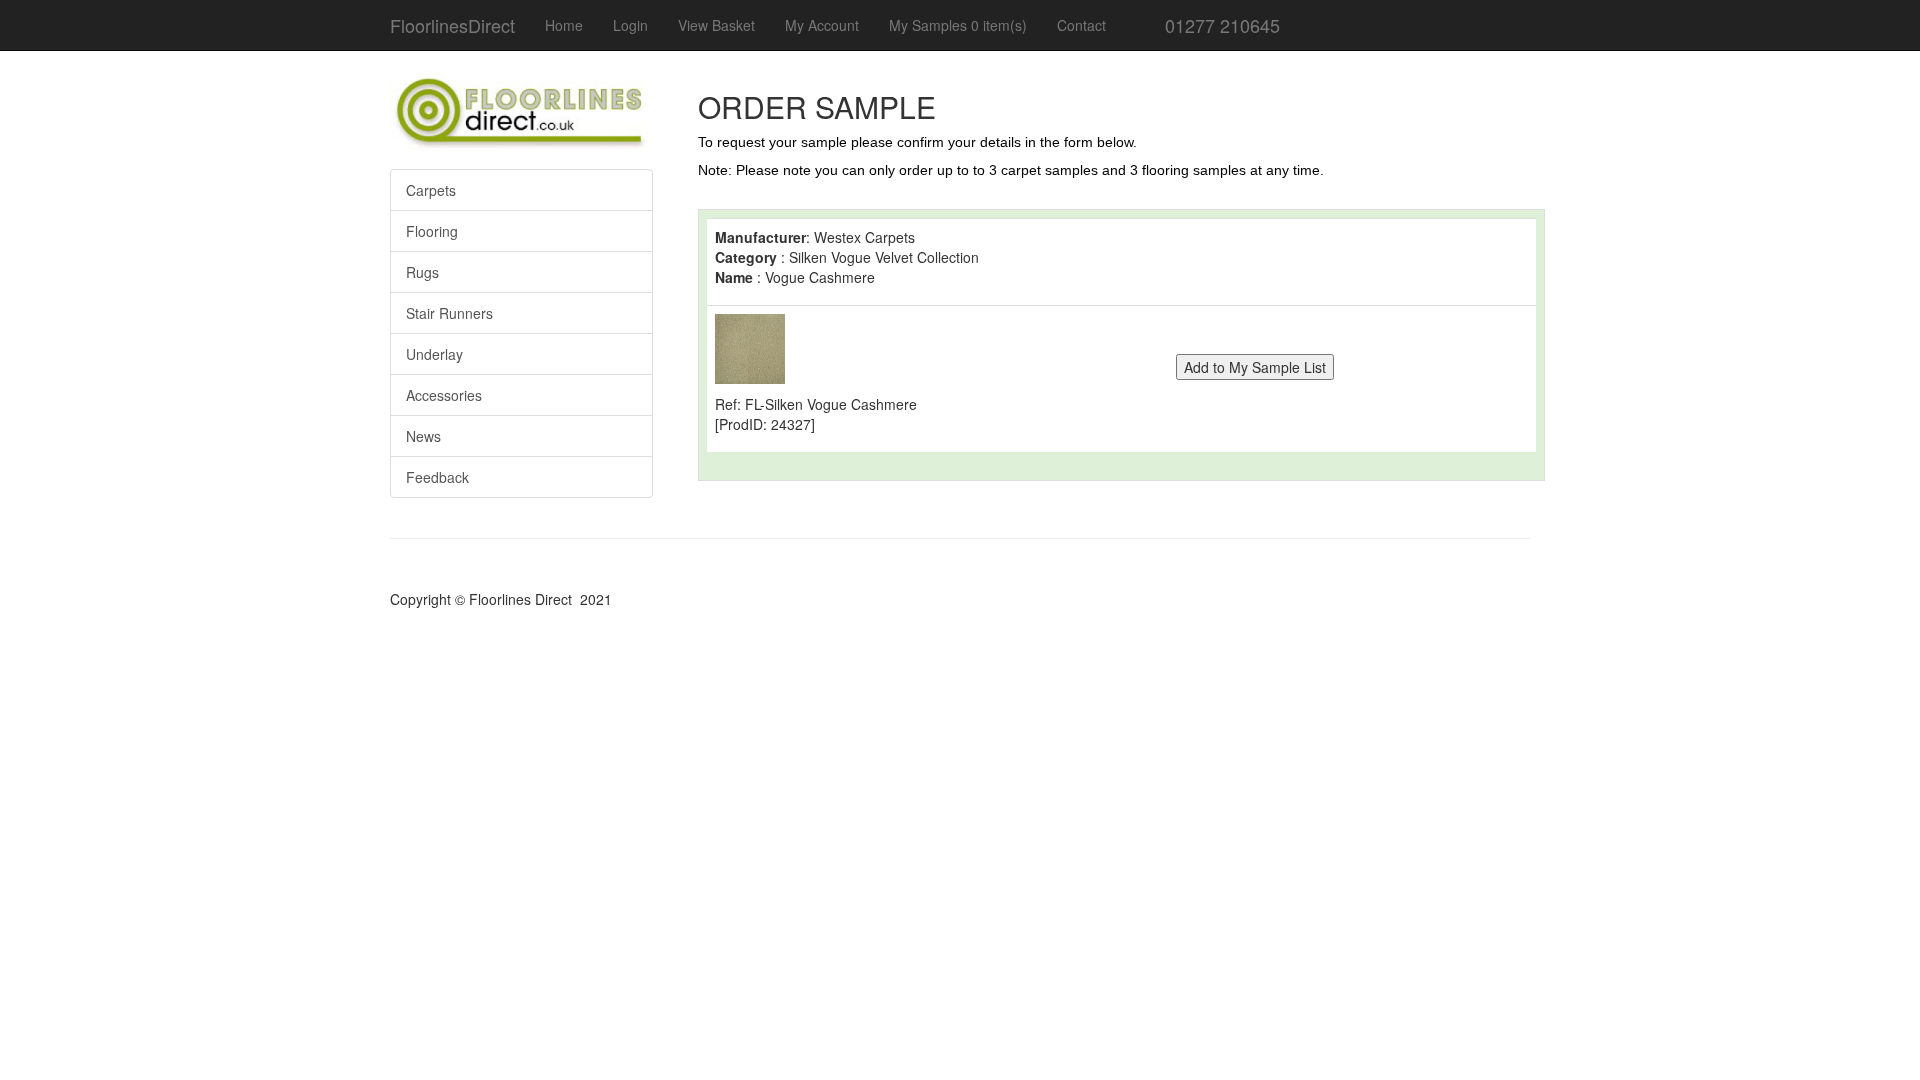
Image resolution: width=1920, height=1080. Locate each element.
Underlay (434, 354)
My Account (822, 25)
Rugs (422, 272)
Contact (1081, 25)
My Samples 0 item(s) (958, 25)
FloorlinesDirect (452, 25)
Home (564, 25)
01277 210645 (1220, 25)
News (423, 436)
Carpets (431, 190)
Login (630, 25)
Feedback (437, 477)
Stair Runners (449, 313)
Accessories (444, 395)
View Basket (716, 25)
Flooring (432, 231)
